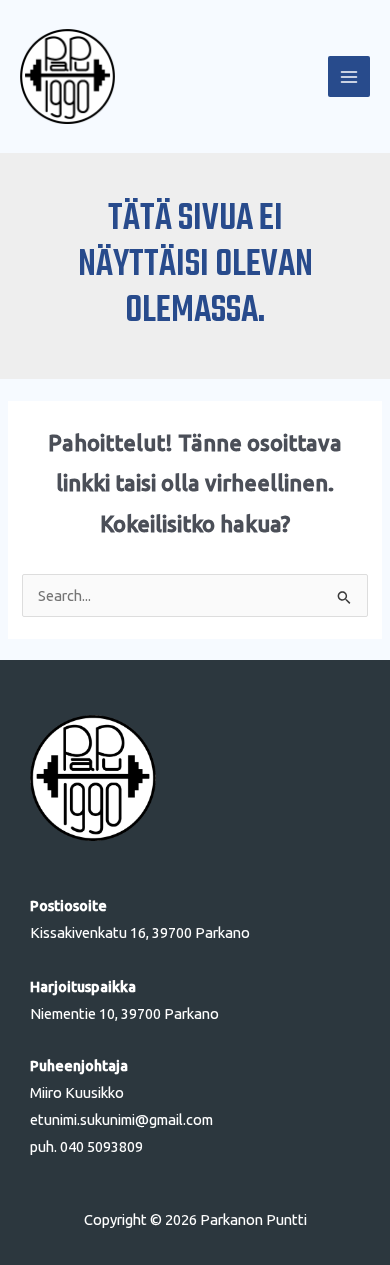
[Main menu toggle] (349, 77)
